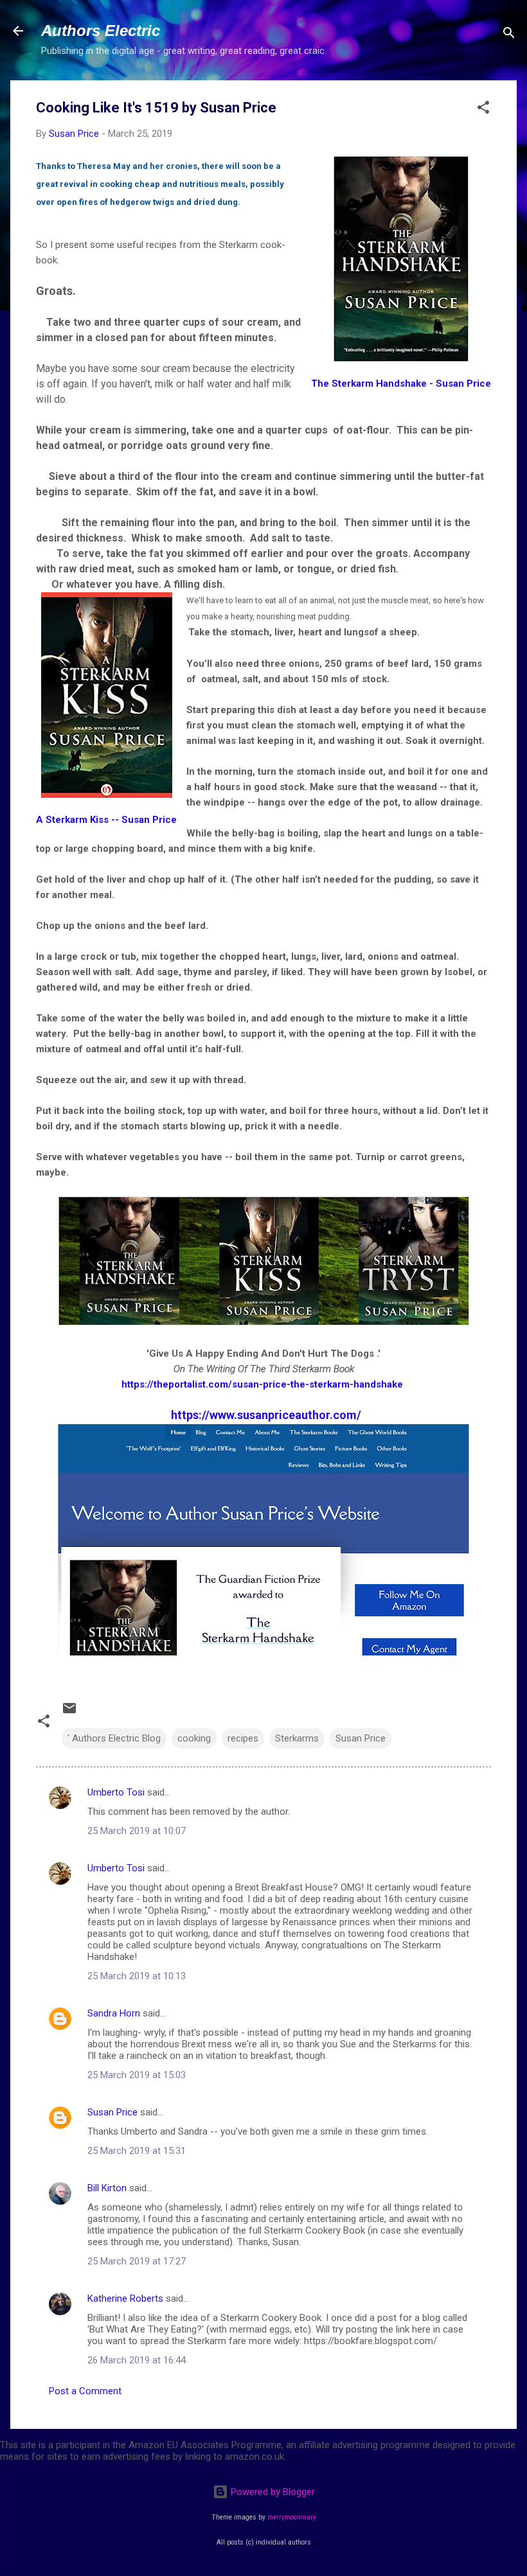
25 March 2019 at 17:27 (137, 2261)
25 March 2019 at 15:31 (137, 2151)
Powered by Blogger (272, 2492)
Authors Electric (101, 31)
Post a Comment (85, 2391)
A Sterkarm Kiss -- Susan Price (106, 820)
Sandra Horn (114, 2013)
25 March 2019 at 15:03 (137, 2075)
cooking (194, 1738)
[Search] (509, 35)
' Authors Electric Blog (114, 1738)
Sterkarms (297, 1738)
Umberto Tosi (116, 1792)
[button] (483, 110)
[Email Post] (69, 1713)
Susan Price (361, 1738)
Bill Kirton (107, 2188)
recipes (243, 1738)
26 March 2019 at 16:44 (137, 2360)
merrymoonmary (292, 2517)
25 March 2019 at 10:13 (137, 1976)
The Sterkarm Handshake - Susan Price (401, 384)
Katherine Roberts (125, 2298)
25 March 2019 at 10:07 (137, 1831)
